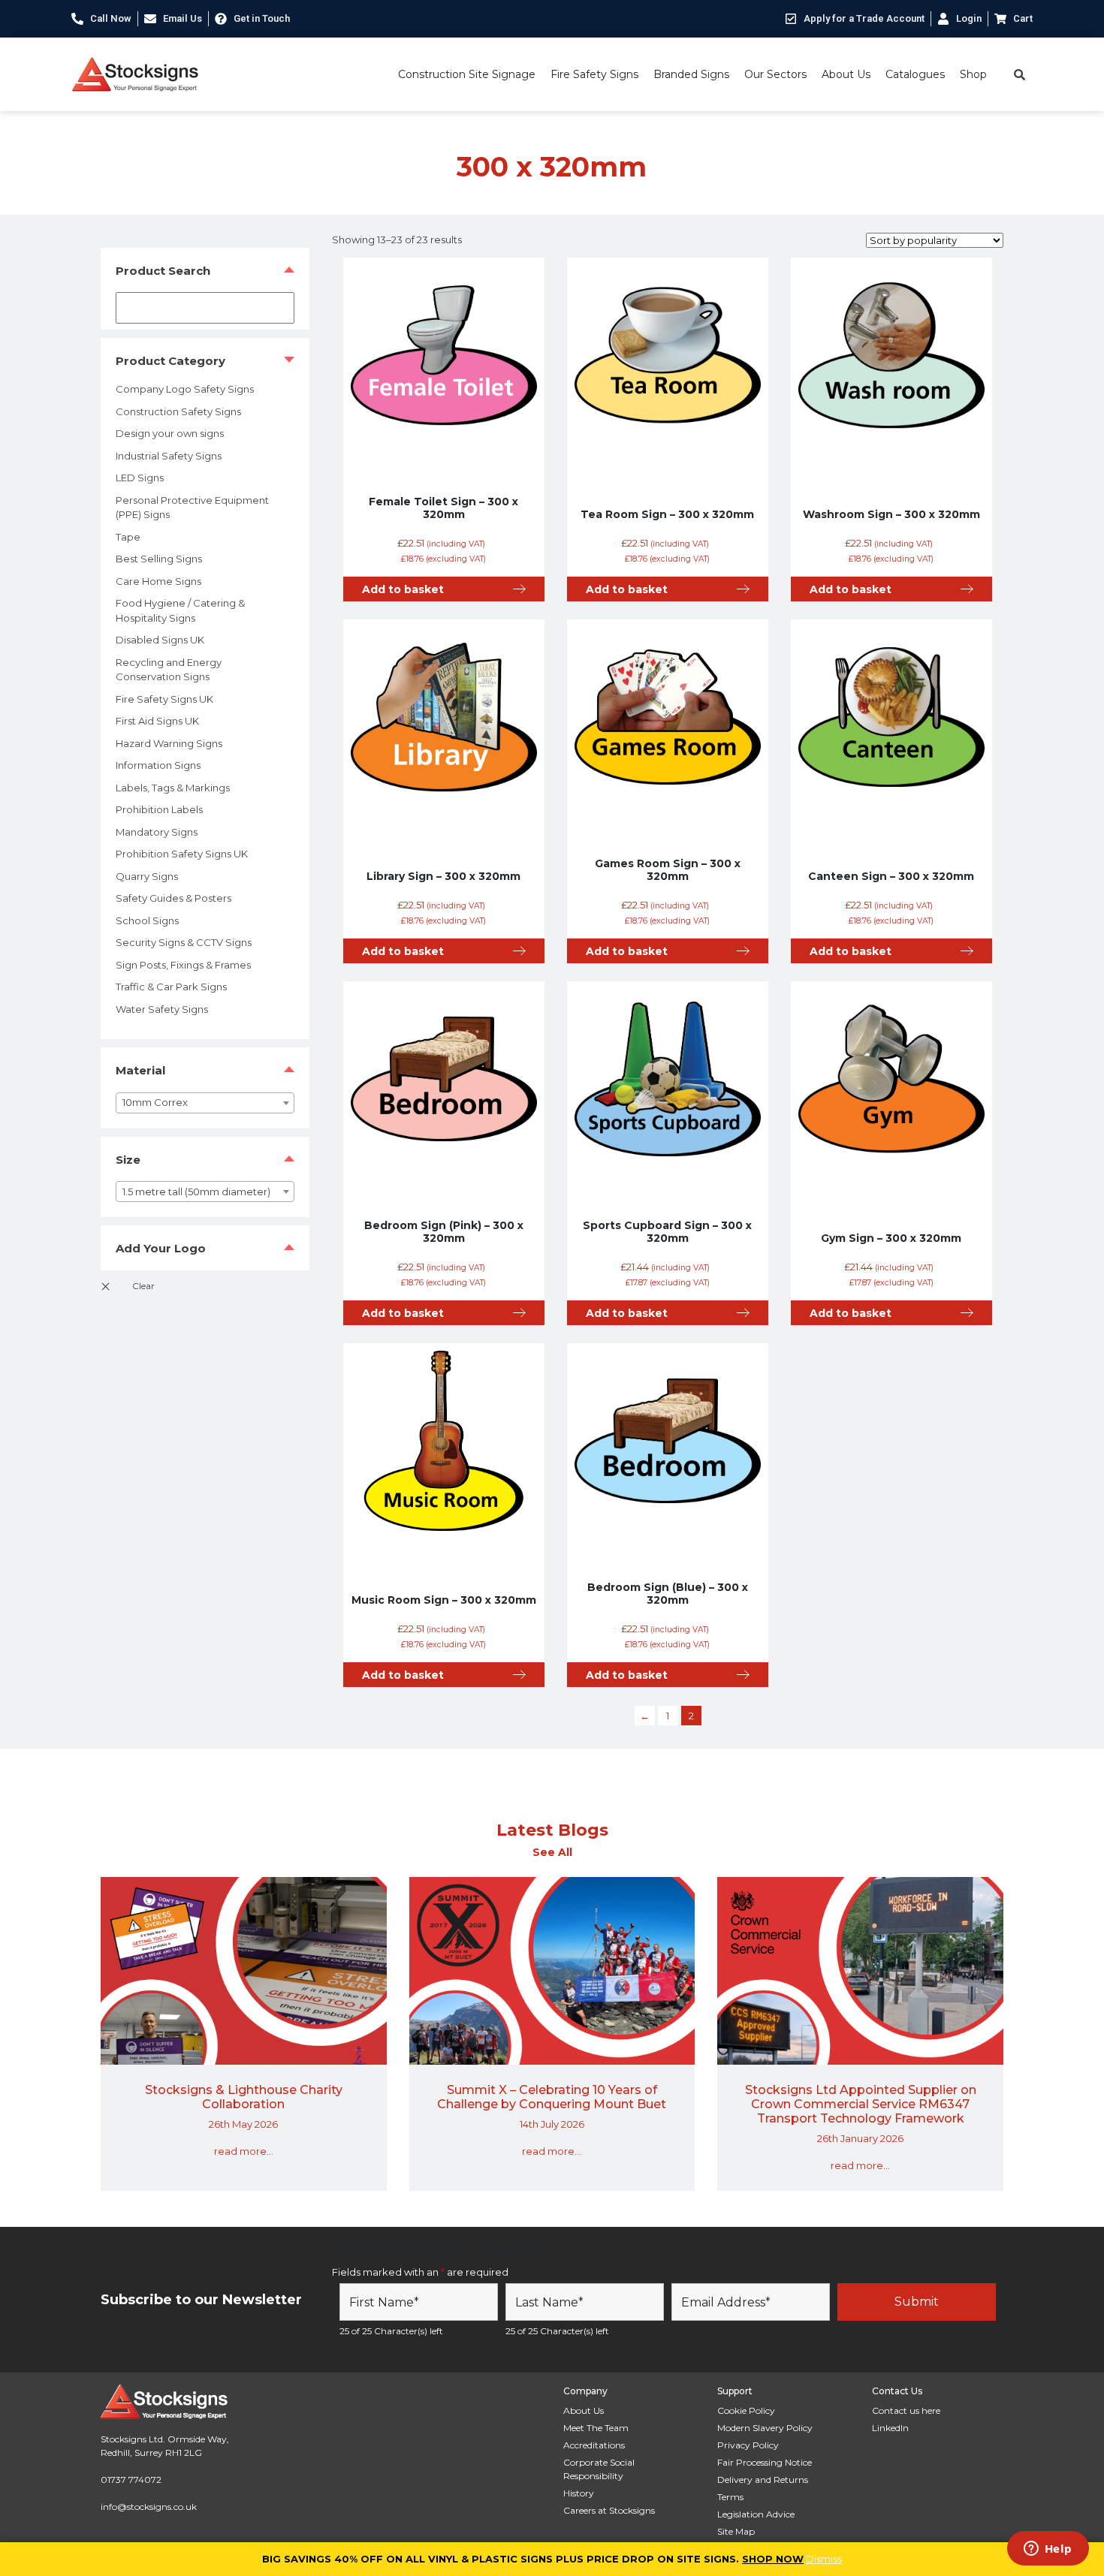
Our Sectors (775, 74)
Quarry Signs (147, 876)
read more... (244, 2151)
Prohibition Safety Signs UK (182, 854)
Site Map (736, 2531)
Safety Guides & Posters (173, 898)
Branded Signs (691, 74)
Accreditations (594, 2445)
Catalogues (915, 74)
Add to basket (403, 589)
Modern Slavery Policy (765, 2428)
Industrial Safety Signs (169, 456)
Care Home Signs (158, 581)
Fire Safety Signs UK (164, 699)
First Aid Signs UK (157, 721)
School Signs (147, 920)
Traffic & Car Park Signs (171, 987)
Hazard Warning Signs (169, 743)
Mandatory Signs (157, 832)
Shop (973, 74)
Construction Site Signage (467, 74)
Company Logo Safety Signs (185, 389)
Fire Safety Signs (594, 74)
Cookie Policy (746, 2410)
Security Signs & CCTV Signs (184, 942)
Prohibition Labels (159, 809)
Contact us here (906, 2410)
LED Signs (140, 478)
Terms (730, 2497)
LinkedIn (890, 2428)
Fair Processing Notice (765, 2462)
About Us (846, 74)
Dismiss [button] (824, 2559)
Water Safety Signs (162, 1009)
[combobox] (205, 1103)
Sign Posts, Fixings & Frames (183, 965)
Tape (128, 537)
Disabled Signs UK (160, 640)
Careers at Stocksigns (609, 2510)
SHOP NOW (773, 2559)
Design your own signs (170, 433)
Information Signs (158, 765)
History (579, 2493)
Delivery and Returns (763, 2480)
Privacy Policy (748, 2445)
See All (552, 1852)
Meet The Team (596, 2428)
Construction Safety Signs (178, 411)
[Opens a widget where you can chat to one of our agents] (1048, 2550)
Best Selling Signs (159, 559)
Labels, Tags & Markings (173, 788)
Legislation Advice (756, 2514)
